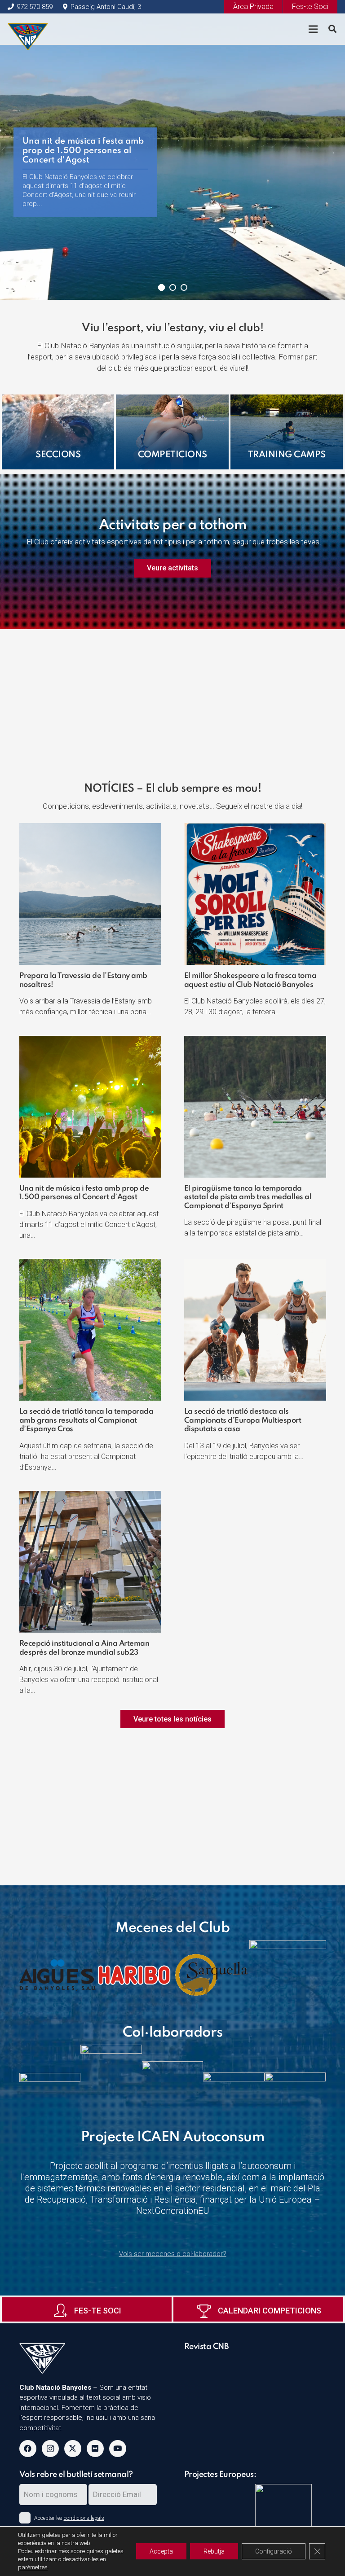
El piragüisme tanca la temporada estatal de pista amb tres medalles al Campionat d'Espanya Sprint (82, 155)
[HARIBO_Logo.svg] (134, 1975)
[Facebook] (28, 2449)
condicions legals (84, 2518)
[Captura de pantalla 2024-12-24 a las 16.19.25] (255, 2361)
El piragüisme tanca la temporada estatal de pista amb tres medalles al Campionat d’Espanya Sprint (248, 1197)
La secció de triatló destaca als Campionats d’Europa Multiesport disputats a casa (243, 1420)
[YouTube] (118, 2449)
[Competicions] (172, 432)
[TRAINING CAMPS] (287, 432)
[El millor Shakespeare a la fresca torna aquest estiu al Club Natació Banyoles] (255, 828)
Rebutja (214, 2551)
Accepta (161, 2551)
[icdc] (287, 2518)
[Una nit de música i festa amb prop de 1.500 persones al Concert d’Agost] (90, 1041)
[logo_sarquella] (211, 1975)
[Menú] (313, 29)
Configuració (274, 2551)
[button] (332, 29)
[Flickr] (95, 2449)
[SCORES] (216, 2490)
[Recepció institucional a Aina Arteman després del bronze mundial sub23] (90, 1496)
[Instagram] (50, 2449)
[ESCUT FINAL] (28, 29)
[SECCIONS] (58, 432)
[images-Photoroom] (288, 1975)
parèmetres (33, 2567)
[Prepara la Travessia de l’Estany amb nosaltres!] (90, 828)
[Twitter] (73, 2449)
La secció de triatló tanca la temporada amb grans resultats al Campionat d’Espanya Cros (86, 1420)
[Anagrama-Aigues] (58, 1975)
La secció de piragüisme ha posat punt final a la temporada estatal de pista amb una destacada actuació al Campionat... (84, 186)
